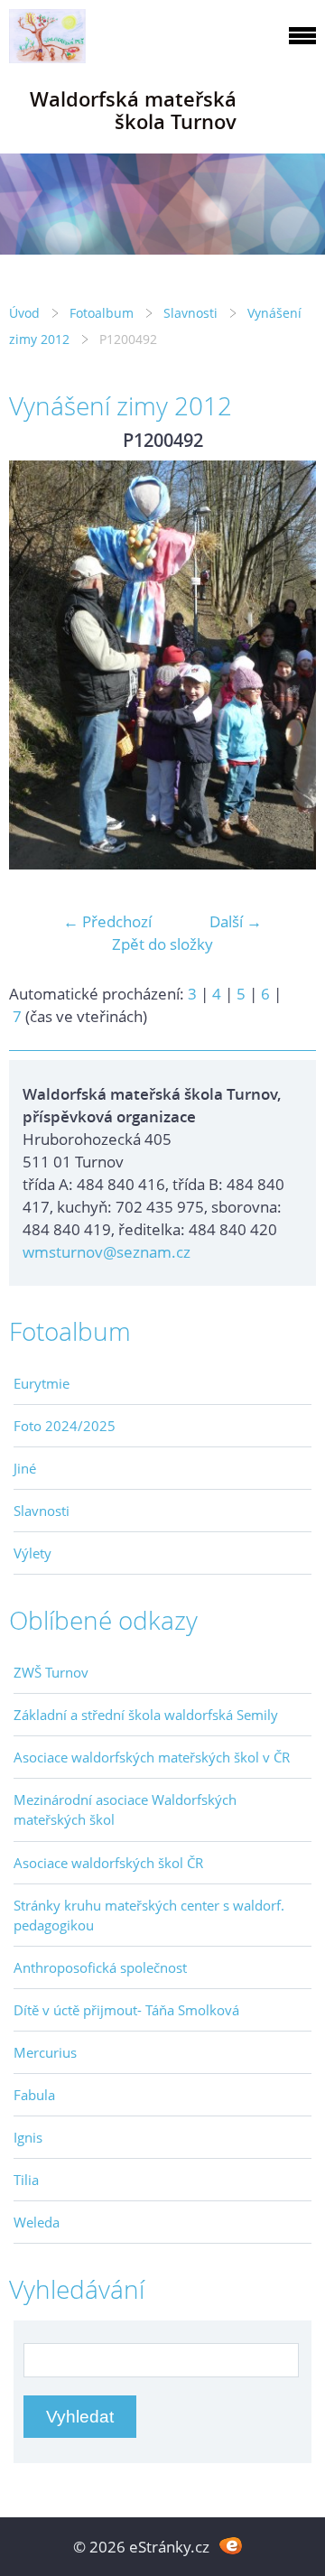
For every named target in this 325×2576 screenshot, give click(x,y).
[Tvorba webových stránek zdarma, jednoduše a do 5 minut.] (231, 2545)
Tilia (26, 2180)
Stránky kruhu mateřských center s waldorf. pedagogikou (149, 1915)
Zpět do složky (162, 944)
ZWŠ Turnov (51, 1672)
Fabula (34, 2095)
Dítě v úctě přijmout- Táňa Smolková (126, 2010)
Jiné (25, 1468)
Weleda (37, 2222)
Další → (236, 921)
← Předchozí (107, 921)
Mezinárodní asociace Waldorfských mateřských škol (125, 1809)
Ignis (28, 2137)
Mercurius (45, 2052)
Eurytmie (42, 1383)
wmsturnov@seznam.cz (107, 1252)
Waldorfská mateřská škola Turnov (133, 110)
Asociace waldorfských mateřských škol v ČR (152, 1757)
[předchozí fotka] (38, 665)
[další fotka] (287, 665)
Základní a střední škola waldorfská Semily (146, 1715)
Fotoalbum (102, 313)
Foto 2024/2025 (65, 1426)
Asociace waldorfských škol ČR (108, 1863)
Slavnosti (190, 313)
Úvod (24, 313)
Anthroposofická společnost (100, 1967)
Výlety (32, 1553)
